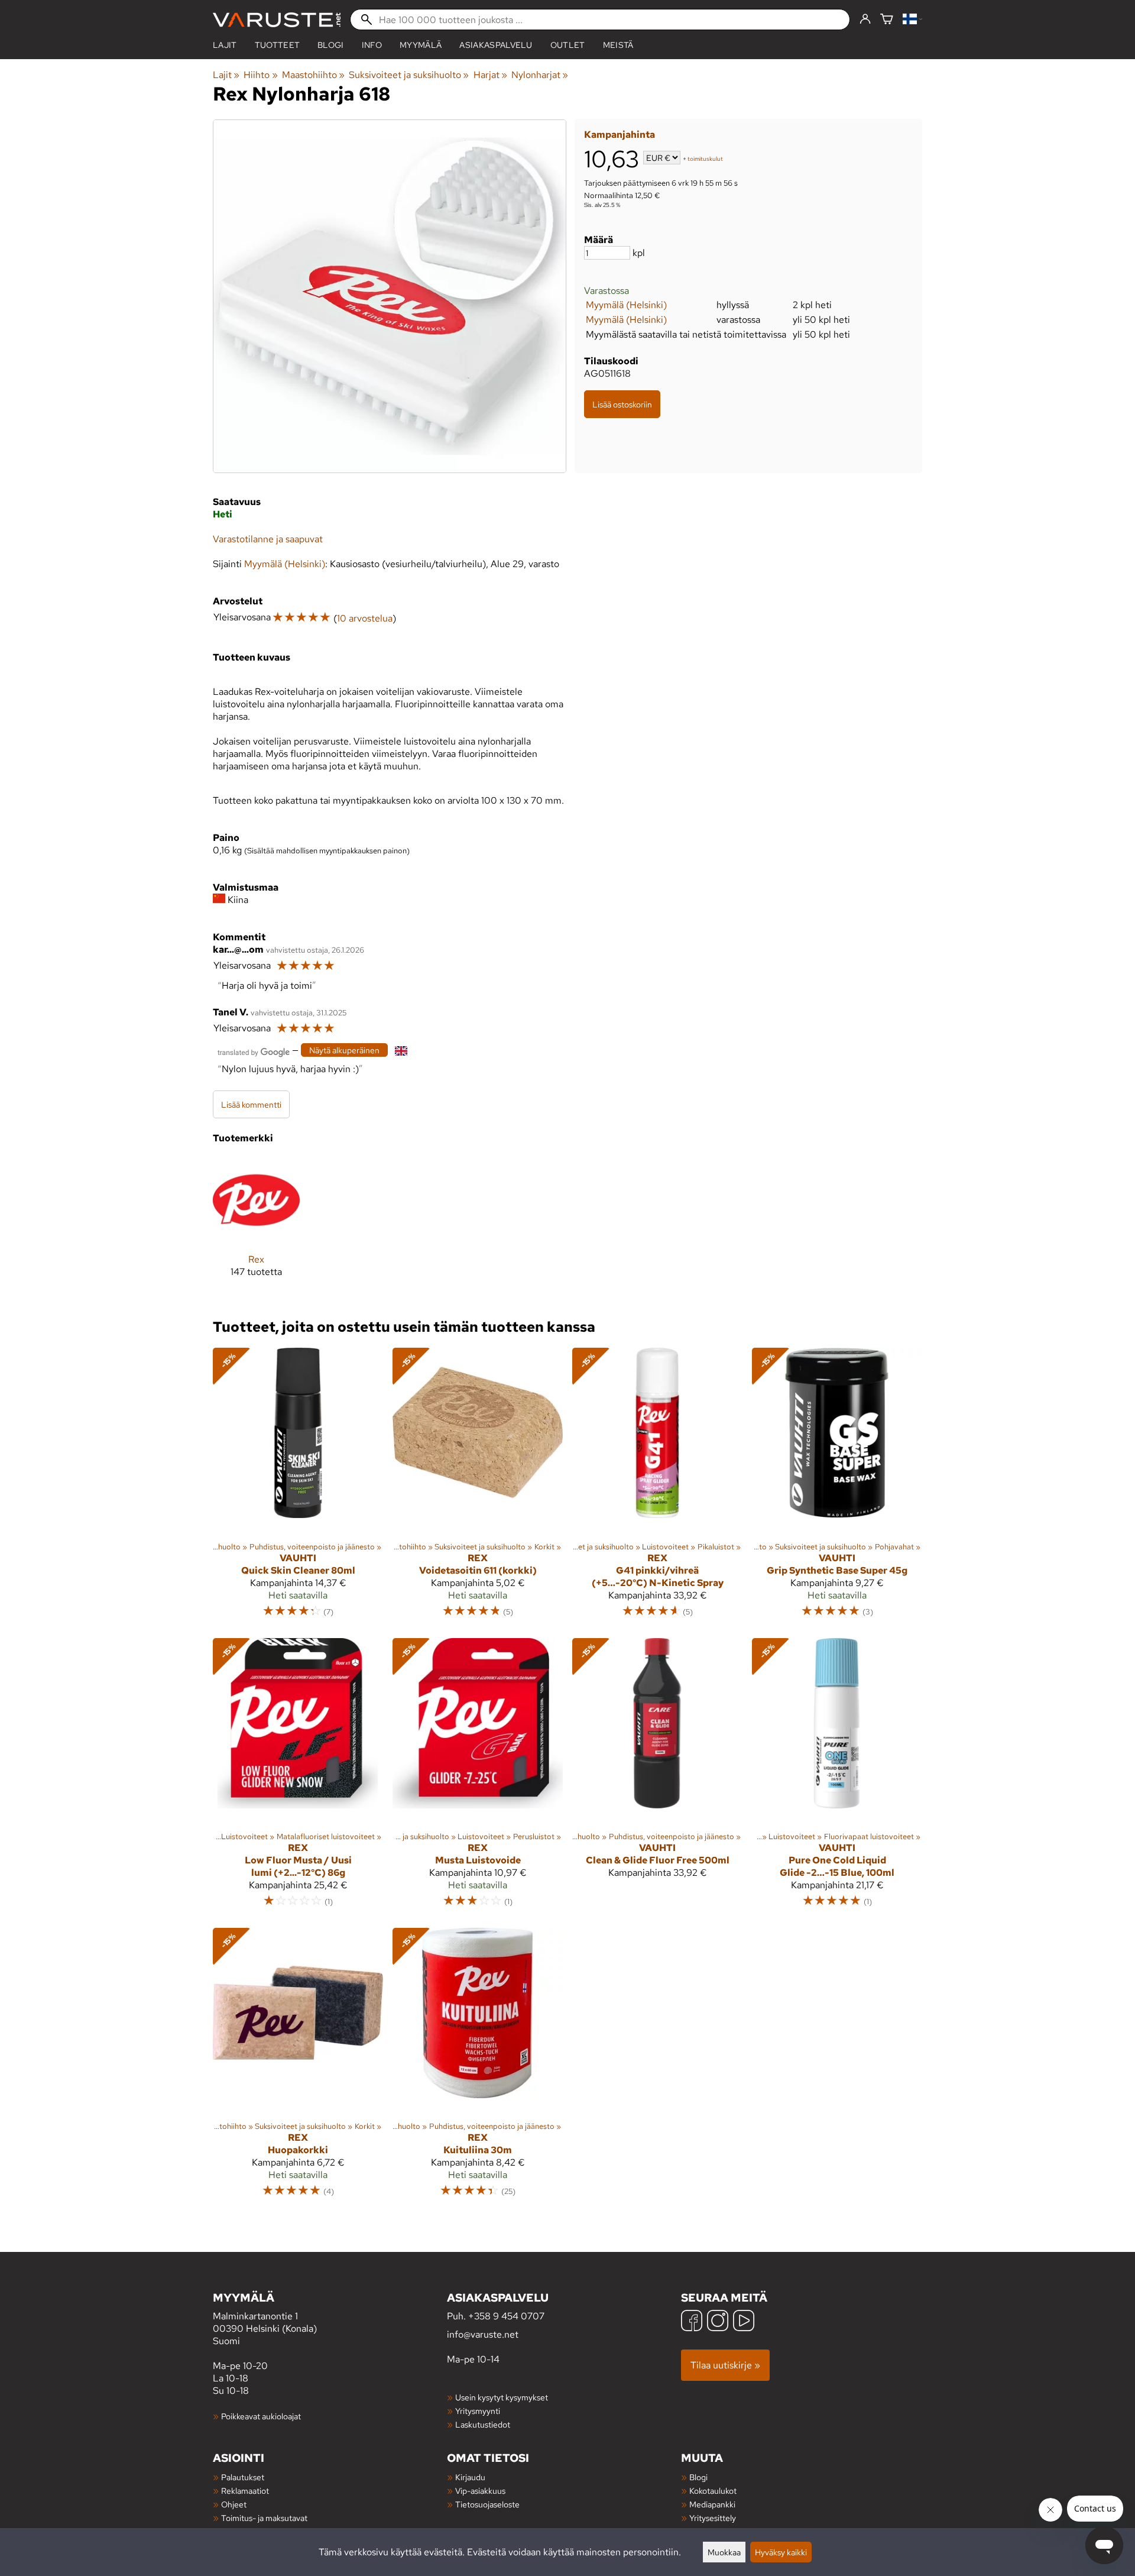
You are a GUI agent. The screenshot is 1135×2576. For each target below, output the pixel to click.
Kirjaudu (470, 2477)
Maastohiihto (313, 75)
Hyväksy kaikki (781, 2552)
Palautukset (243, 2477)
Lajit (225, 45)
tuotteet (278, 45)
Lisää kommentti (251, 1104)
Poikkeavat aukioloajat (261, 2416)
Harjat (490, 75)
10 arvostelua (365, 618)
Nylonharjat (540, 75)
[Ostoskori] (887, 20)
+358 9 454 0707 (506, 2316)
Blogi (698, 2477)
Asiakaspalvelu (496, 45)
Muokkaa (724, 2552)
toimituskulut (705, 159)
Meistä (618, 45)
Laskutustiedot (483, 2424)
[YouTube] (744, 2322)
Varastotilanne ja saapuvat (268, 539)
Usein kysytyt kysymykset (502, 2397)
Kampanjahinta (620, 135)
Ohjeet (234, 2504)
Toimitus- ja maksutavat (264, 2518)
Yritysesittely (713, 2518)
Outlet (568, 45)
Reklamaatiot (245, 2491)
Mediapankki (712, 2504)
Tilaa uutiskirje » (725, 2365)
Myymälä (421, 45)
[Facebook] (692, 2322)
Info (372, 45)
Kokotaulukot (713, 2491)
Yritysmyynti (478, 2411)
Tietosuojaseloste (487, 2504)
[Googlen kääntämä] (254, 1051)
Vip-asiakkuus (480, 2491)
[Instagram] (718, 2322)
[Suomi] (912, 20)
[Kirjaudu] (865, 20)
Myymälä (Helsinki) (626, 305)
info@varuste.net (483, 2334)
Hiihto (260, 75)
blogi (331, 45)
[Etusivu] (277, 20)
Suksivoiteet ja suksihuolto (409, 75)
